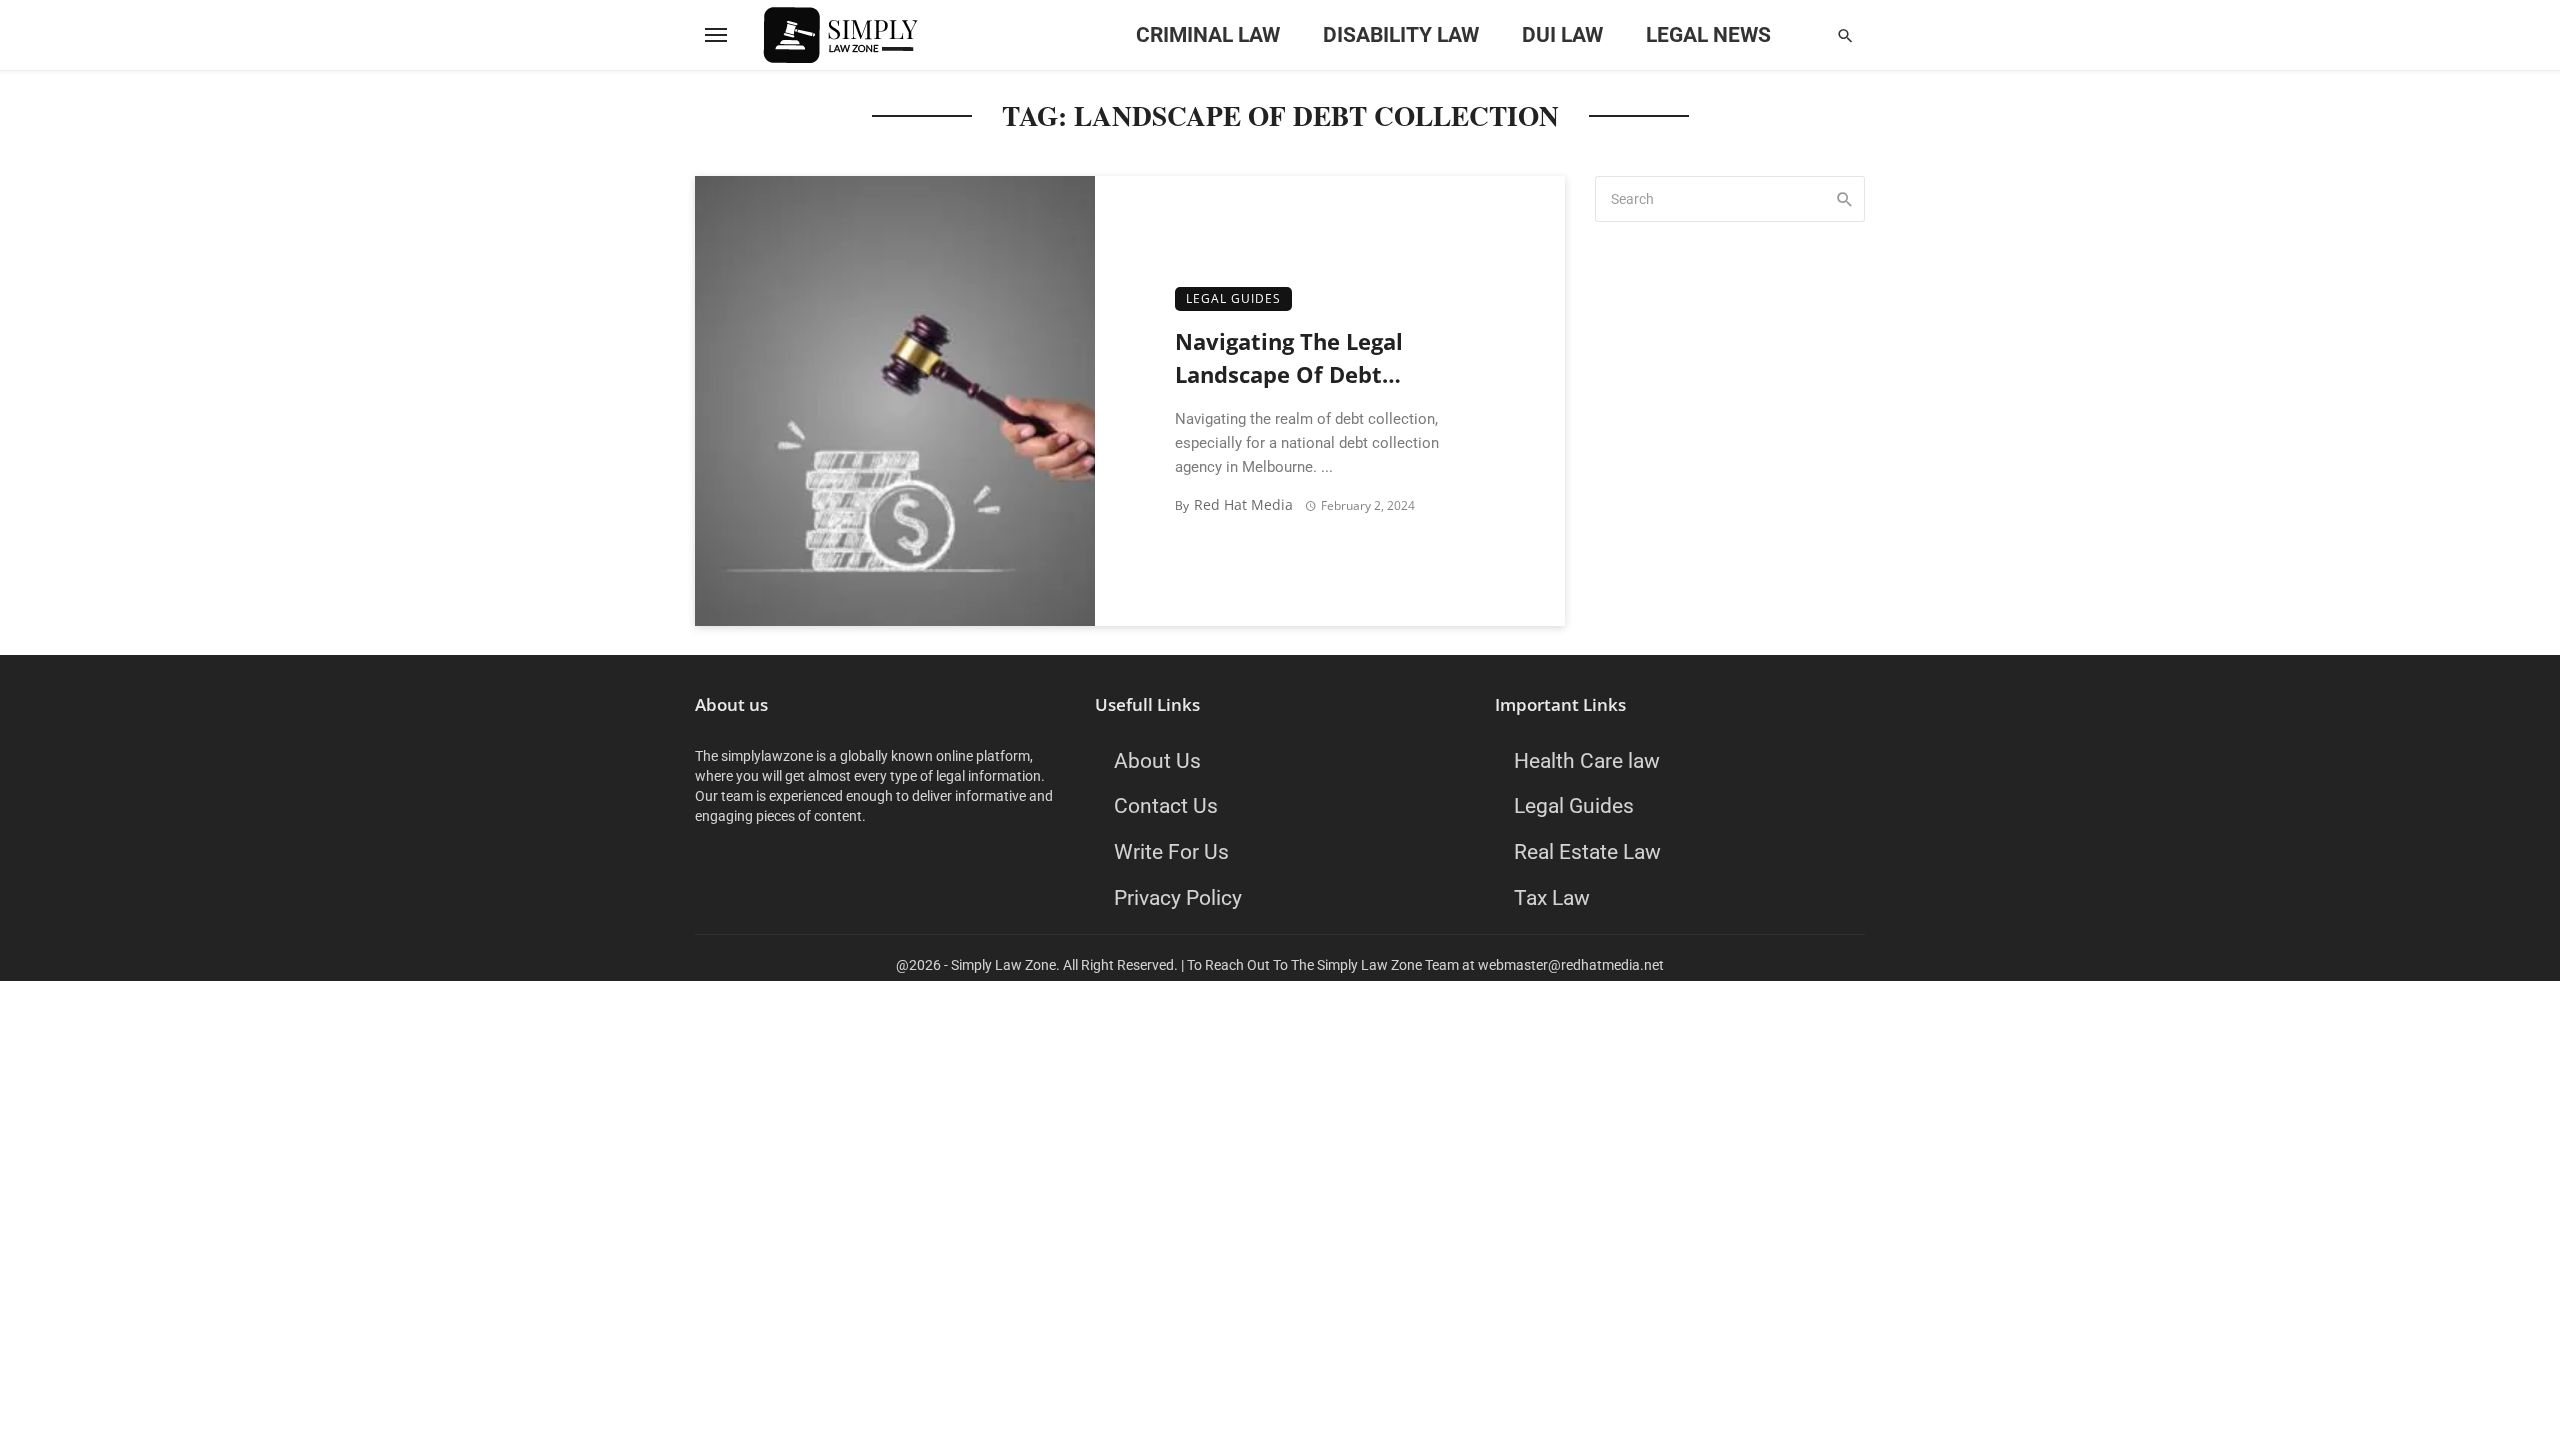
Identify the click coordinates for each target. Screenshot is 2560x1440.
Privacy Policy (1178, 897)
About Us (1157, 760)
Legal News (1708, 34)
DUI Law (1562, 34)
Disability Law (1401, 34)
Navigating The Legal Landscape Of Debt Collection (1289, 359)
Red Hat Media (1243, 504)
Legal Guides (1233, 298)
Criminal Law (1208, 34)
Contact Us (1166, 805)
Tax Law (1552, 897)
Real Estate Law (1587, 851)
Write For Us (1171, 851)
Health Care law (1587, 760)
